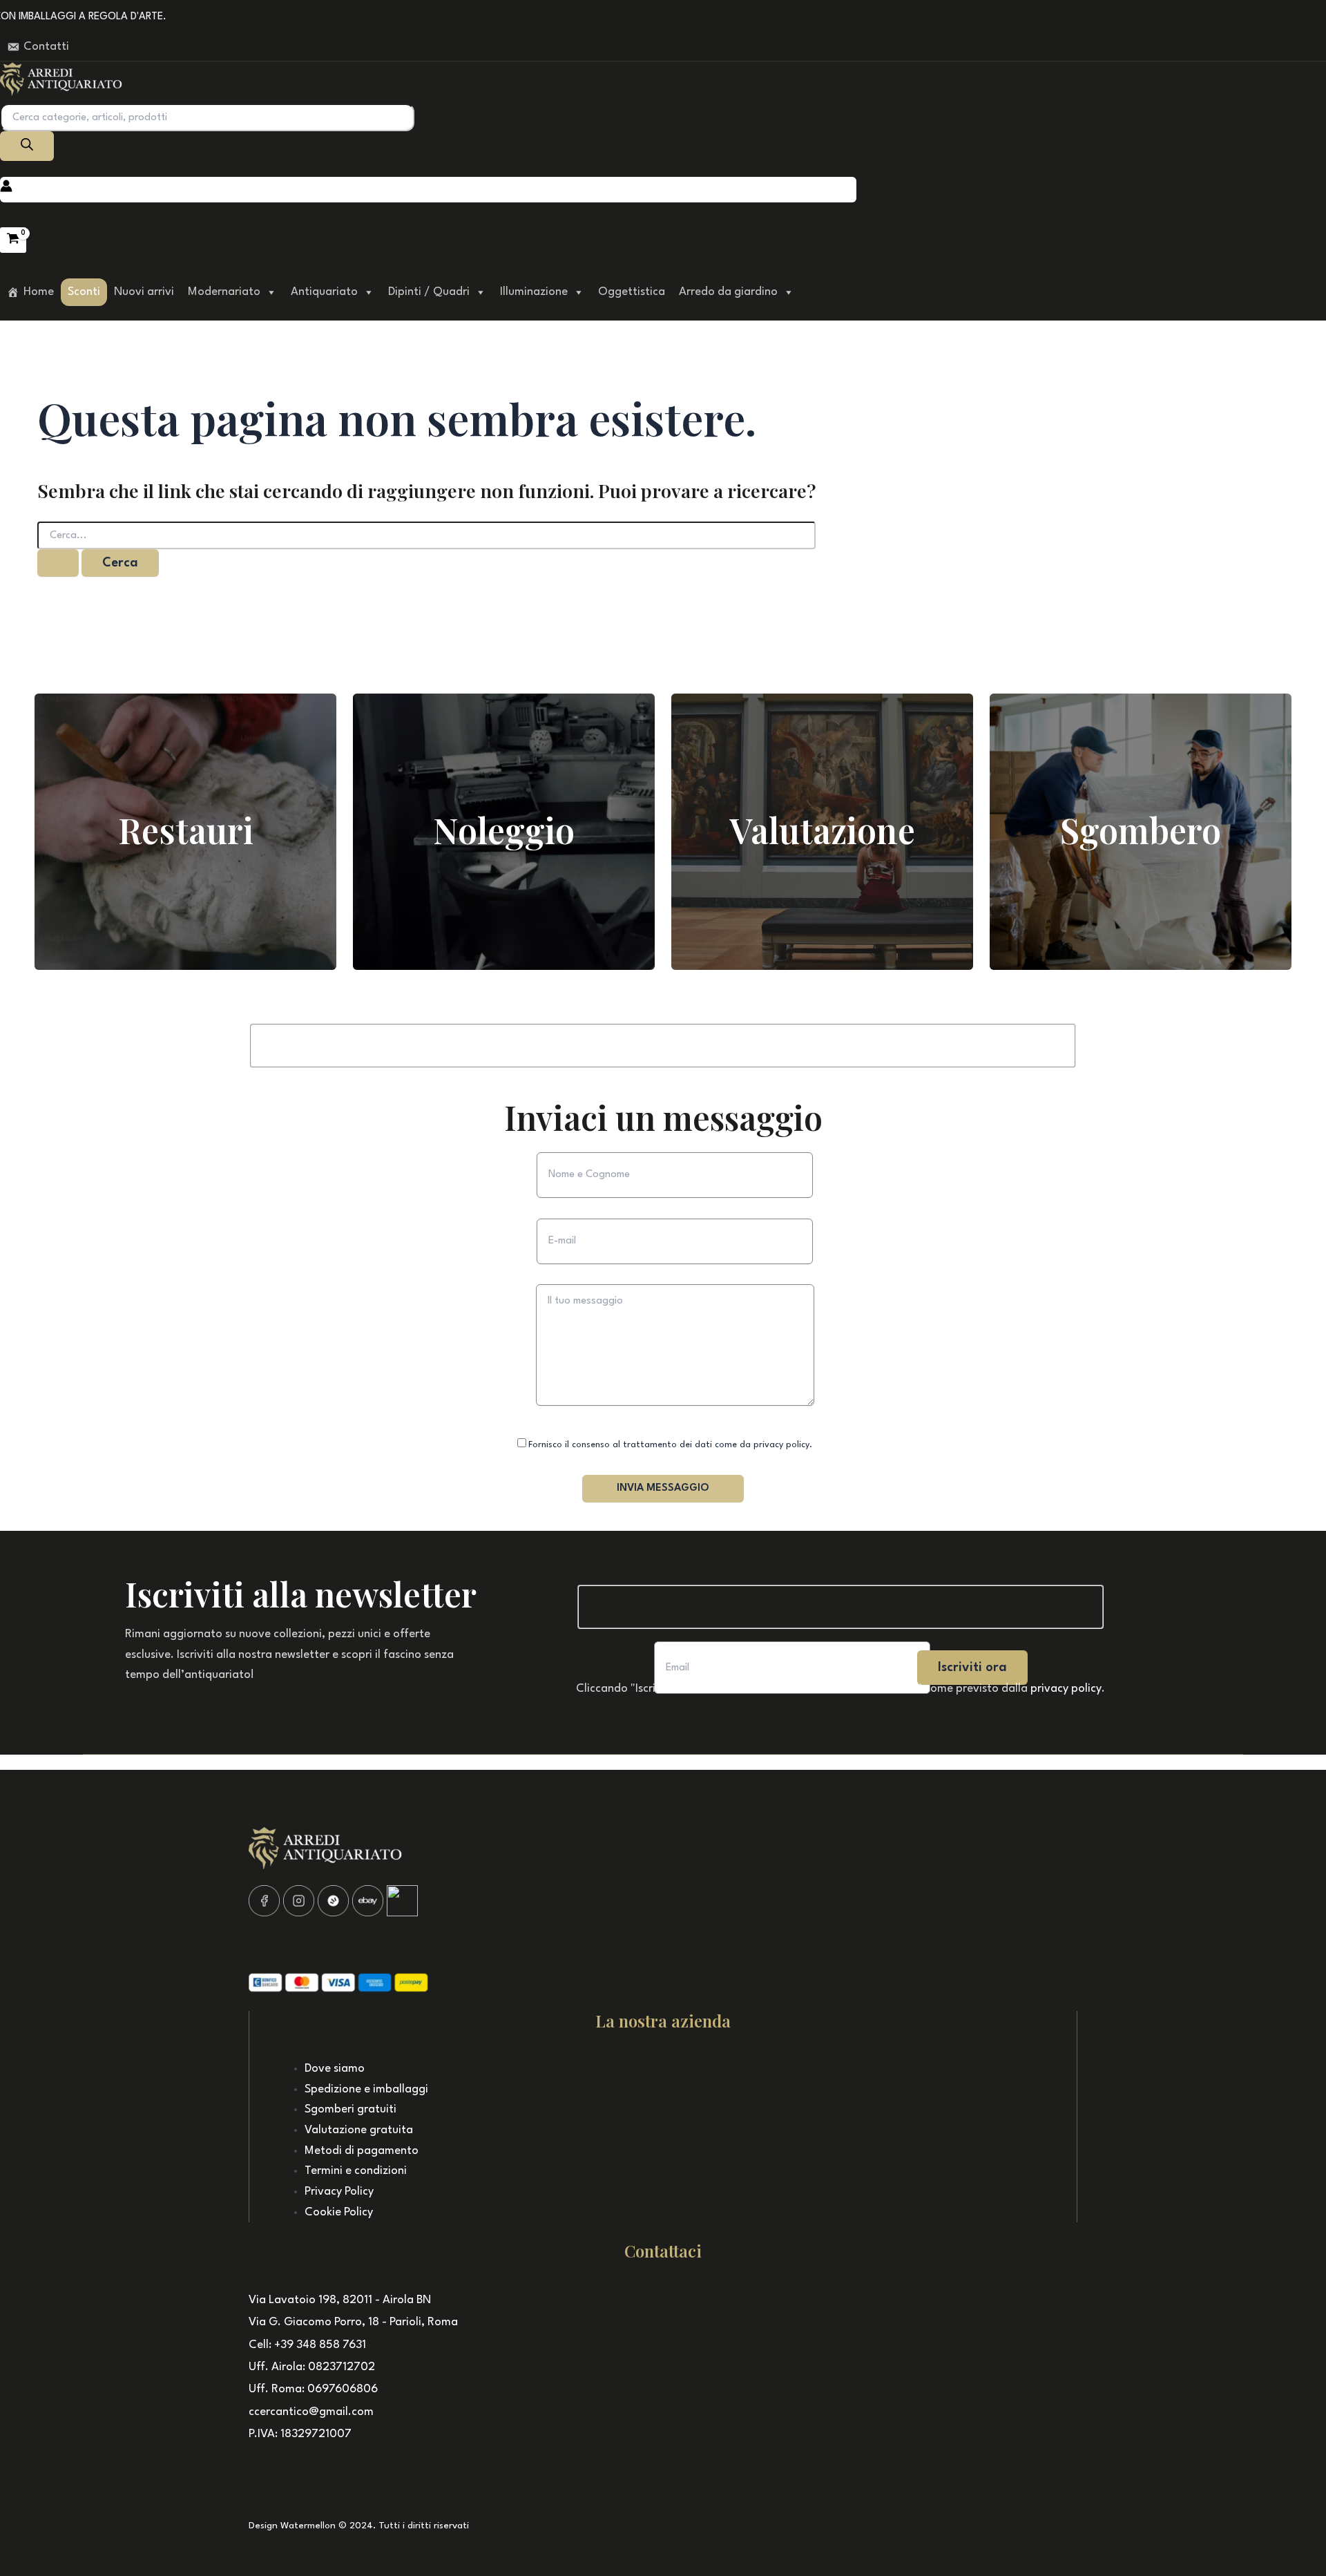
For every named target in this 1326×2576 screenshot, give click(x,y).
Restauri (186, 830)
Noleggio (504, 830)
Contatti (46, 47)
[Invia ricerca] (58, 563)
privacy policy (1066, 1689)
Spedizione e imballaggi (366, 2089)
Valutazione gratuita (359, 2130)
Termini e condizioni (356, 2171)
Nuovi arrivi (144, 292)
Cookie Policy (339, 2212)
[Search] (27, 146)
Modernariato (224, 292)
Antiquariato (324, 292)
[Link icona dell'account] (6, 189)
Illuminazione (534, 292)
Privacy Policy (339, 2192)
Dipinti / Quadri (429, 292)
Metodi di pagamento (362, 2151)
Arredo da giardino (728, 292)
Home (39, 292)
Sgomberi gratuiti (350, 2109)
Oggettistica (632, 292)
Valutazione (822, 830)
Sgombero (1141, 830)
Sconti (84, 292)
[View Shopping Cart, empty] (13, 240)
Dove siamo (335, 2069)
